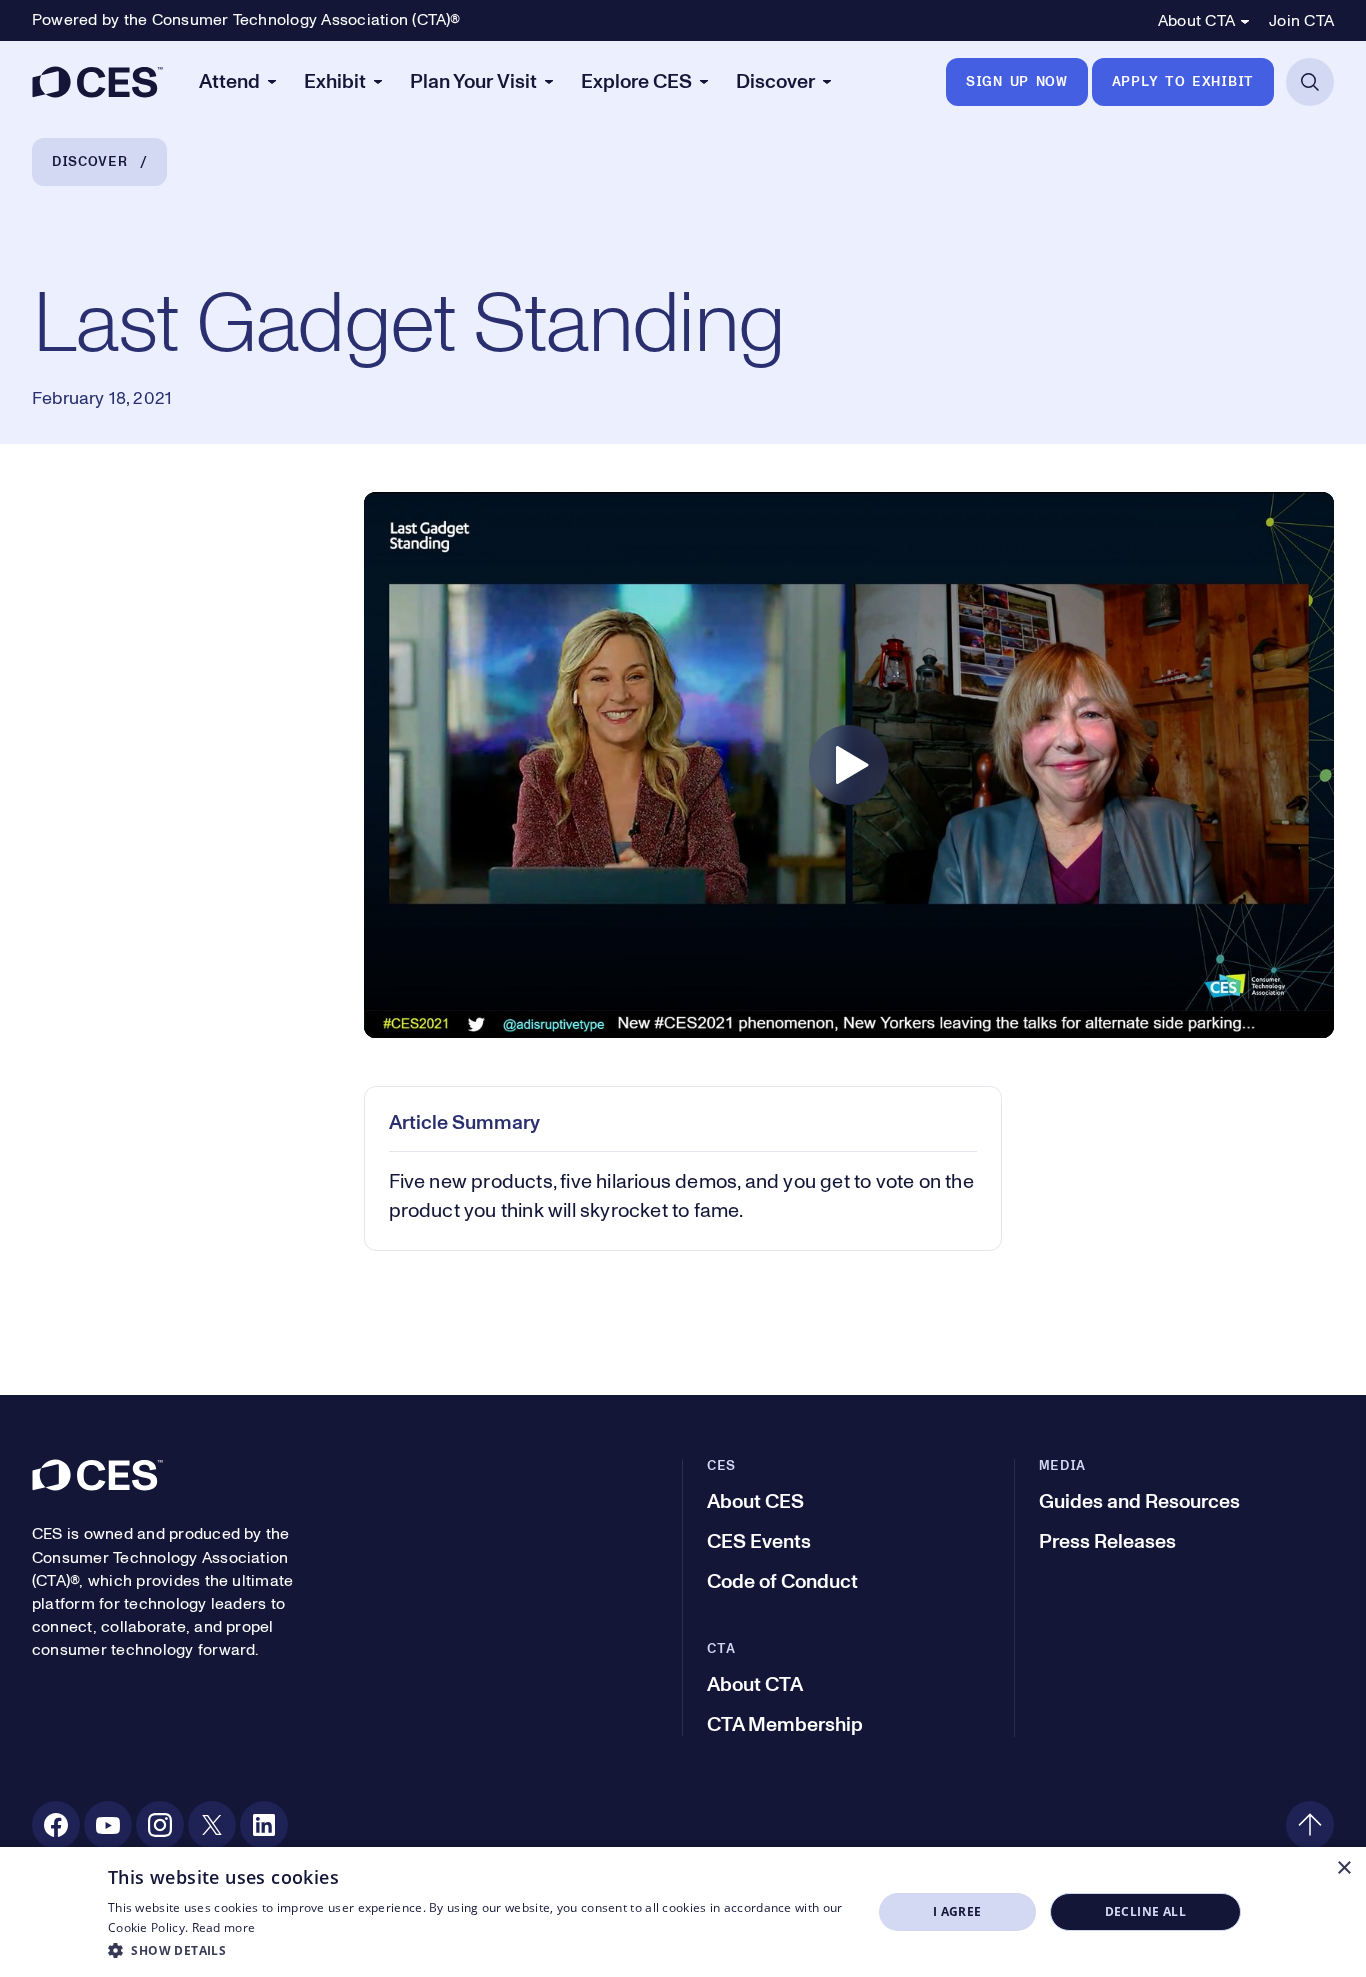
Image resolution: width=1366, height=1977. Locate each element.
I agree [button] (957, 1911)
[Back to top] (1310, 1825)
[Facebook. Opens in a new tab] (56, 1825)
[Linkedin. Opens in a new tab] (264, 1825)
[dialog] (683, 1912)
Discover (90, 162)
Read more (224, 1927)
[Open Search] (1310, 82)
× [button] (1343, 1868)
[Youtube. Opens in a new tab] (108, 1825)
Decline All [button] (1145, 1911)
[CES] (97, 82)
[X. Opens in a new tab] (212, 1825)
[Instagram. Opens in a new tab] (160, 1825)
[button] (478, 1950)
